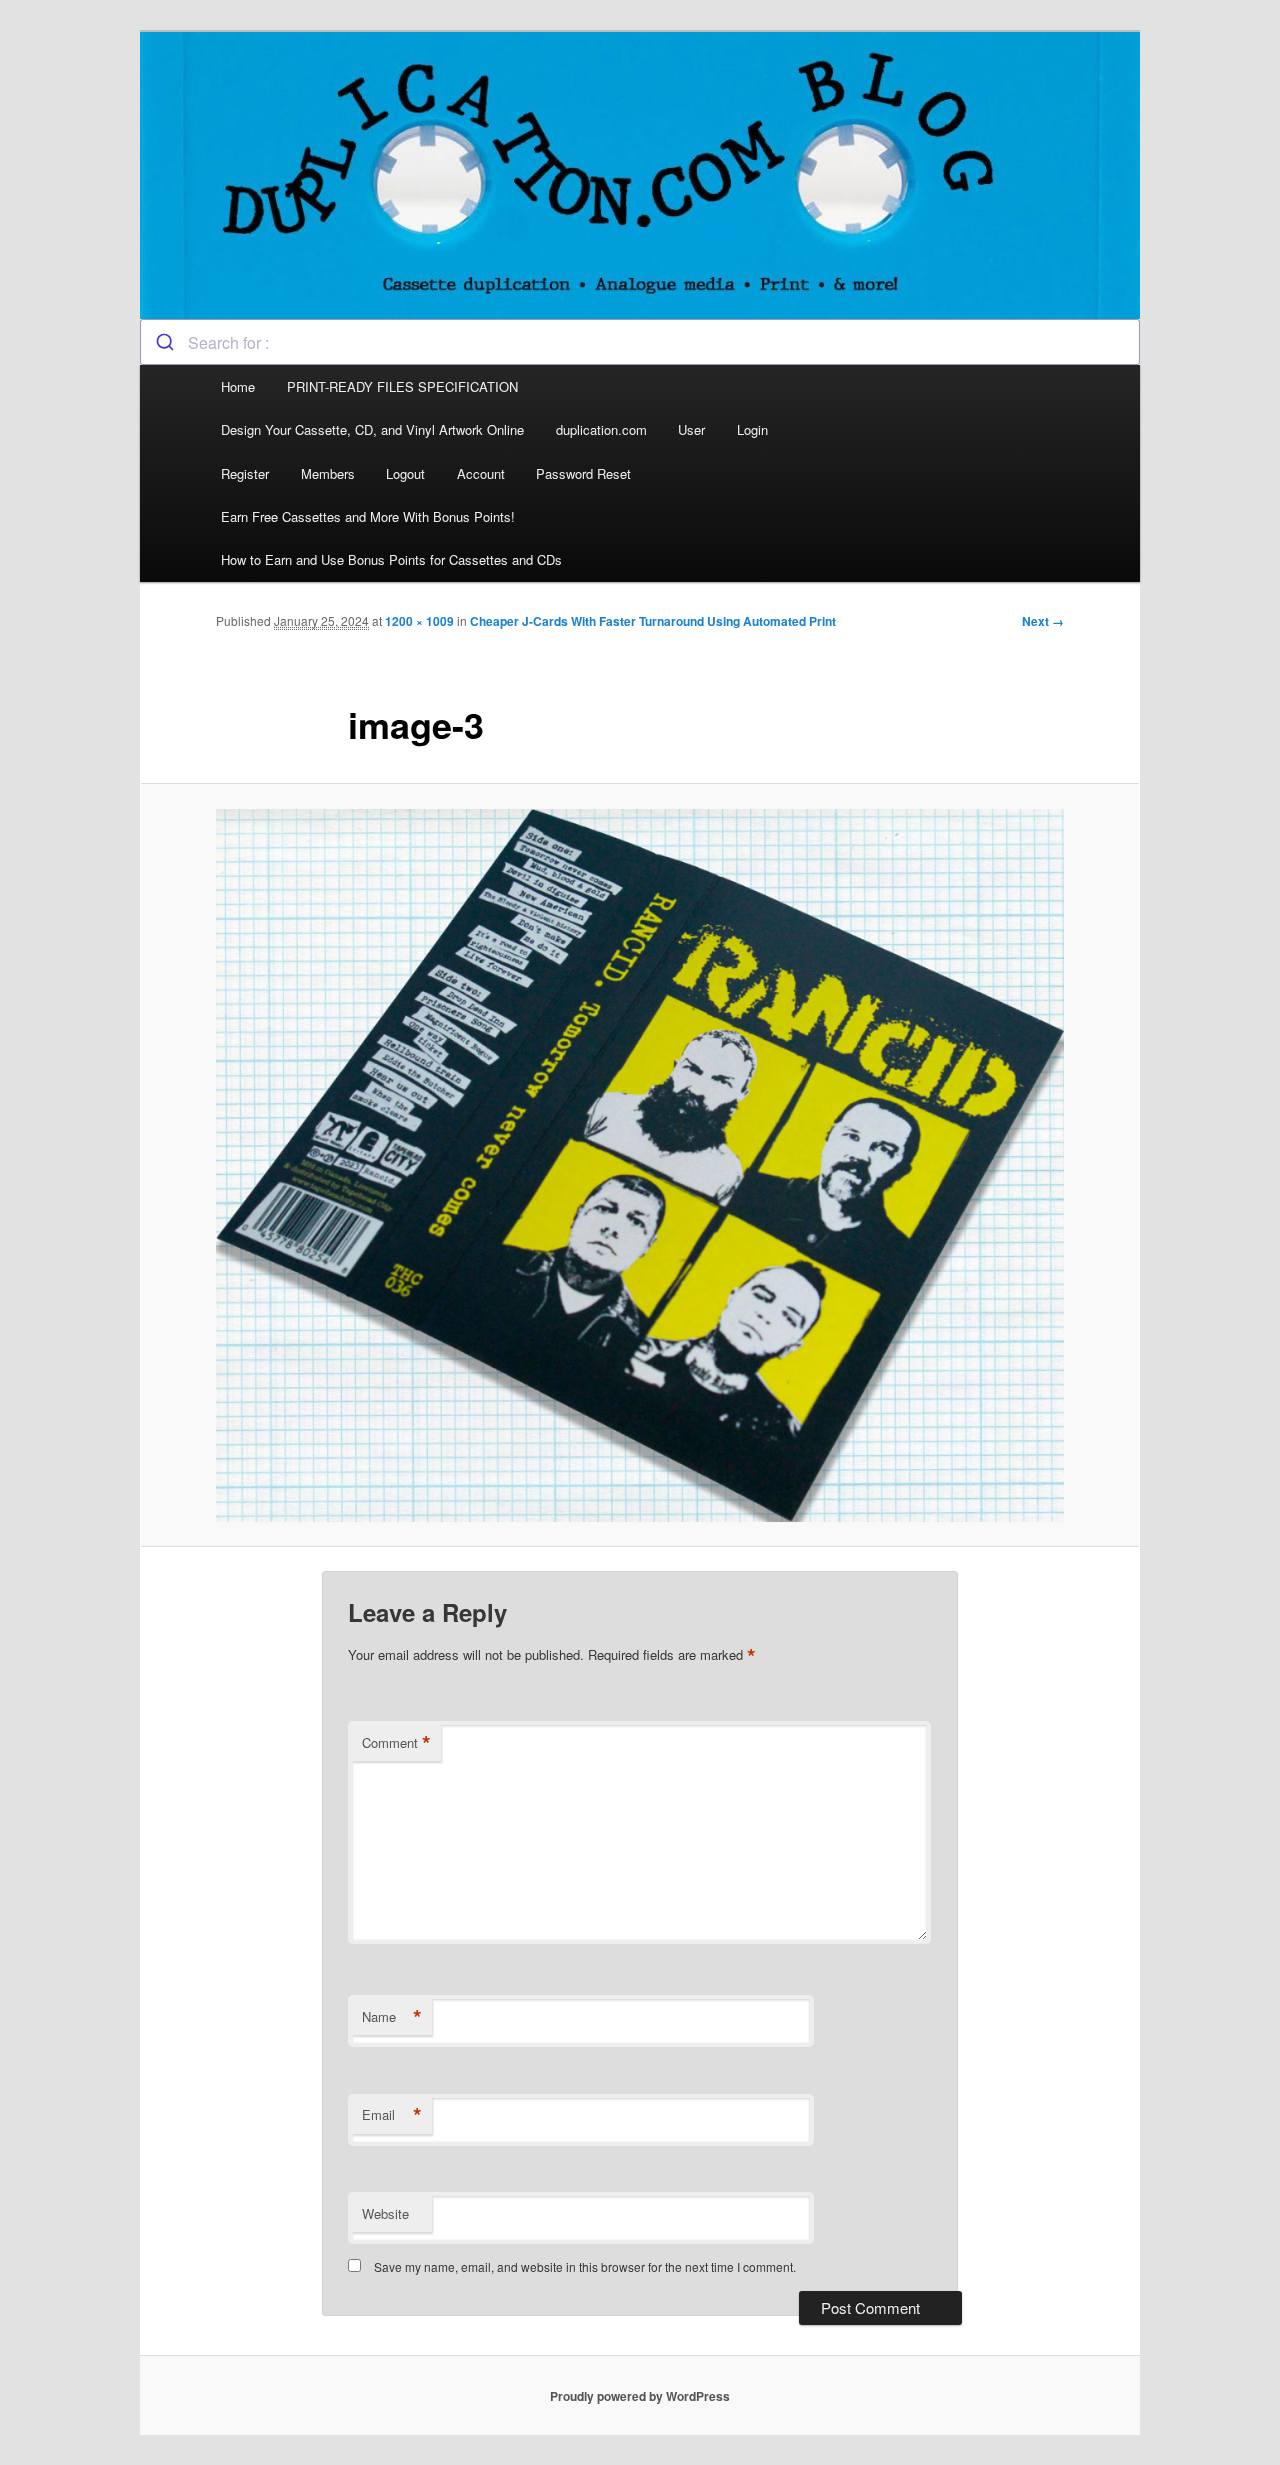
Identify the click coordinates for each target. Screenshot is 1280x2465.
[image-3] (640, 1165)
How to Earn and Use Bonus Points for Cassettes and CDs (391, 559)
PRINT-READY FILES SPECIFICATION (404, 386)
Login (752, 429)
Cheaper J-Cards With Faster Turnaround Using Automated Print (653, 621)
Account (481, 473)
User (691, 429)
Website (385, 2213)
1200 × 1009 (419, 621)
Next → (1043, 621)
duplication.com (601, 429)
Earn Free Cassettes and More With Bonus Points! (368, 516)
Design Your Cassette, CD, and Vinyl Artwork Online (372, 429)
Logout (405, 473)
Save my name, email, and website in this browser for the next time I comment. (585, 2266)
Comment (396, 1743)
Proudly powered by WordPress (640, 2396)
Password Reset (583, 473)
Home (238, 386)
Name (392, 2017)
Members (328, 473)
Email (392, 2115)
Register (245, 473)
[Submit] (164, 342)
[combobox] (640, 342)
